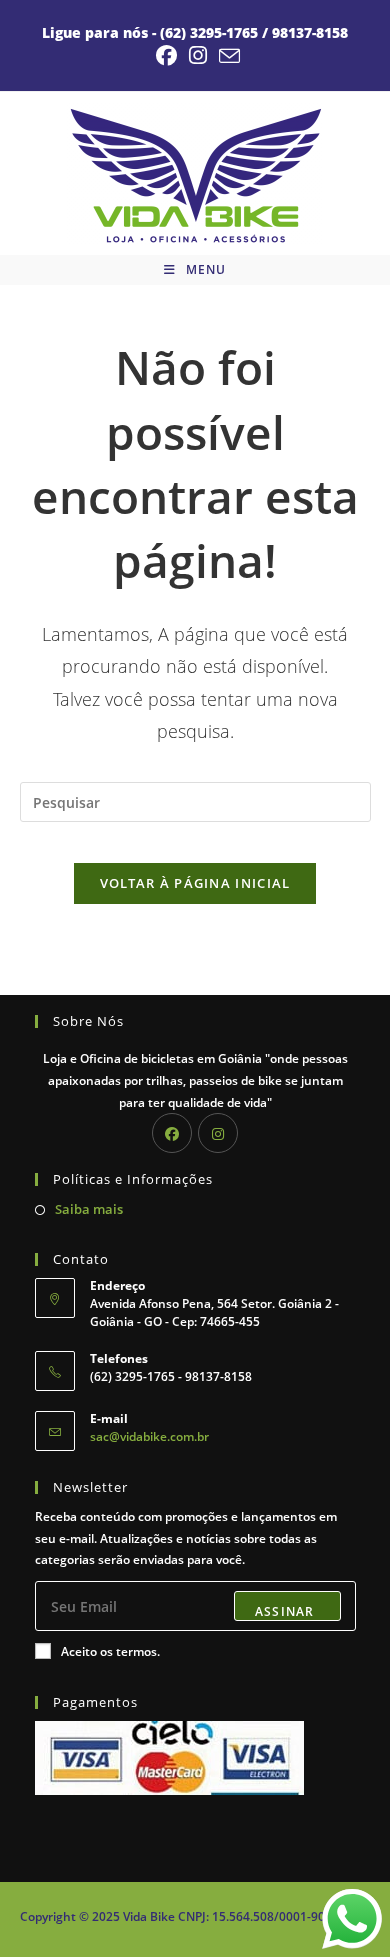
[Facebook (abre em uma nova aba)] (166, 55)
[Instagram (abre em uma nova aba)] (198, 55)
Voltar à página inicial (195, 883)
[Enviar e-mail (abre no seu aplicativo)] (226, 55)
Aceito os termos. (110, 1651)
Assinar (284, 1611)
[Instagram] (218, 1133)
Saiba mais (89, 1209)
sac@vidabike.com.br (149, 1436)
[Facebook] (172, 1133)
